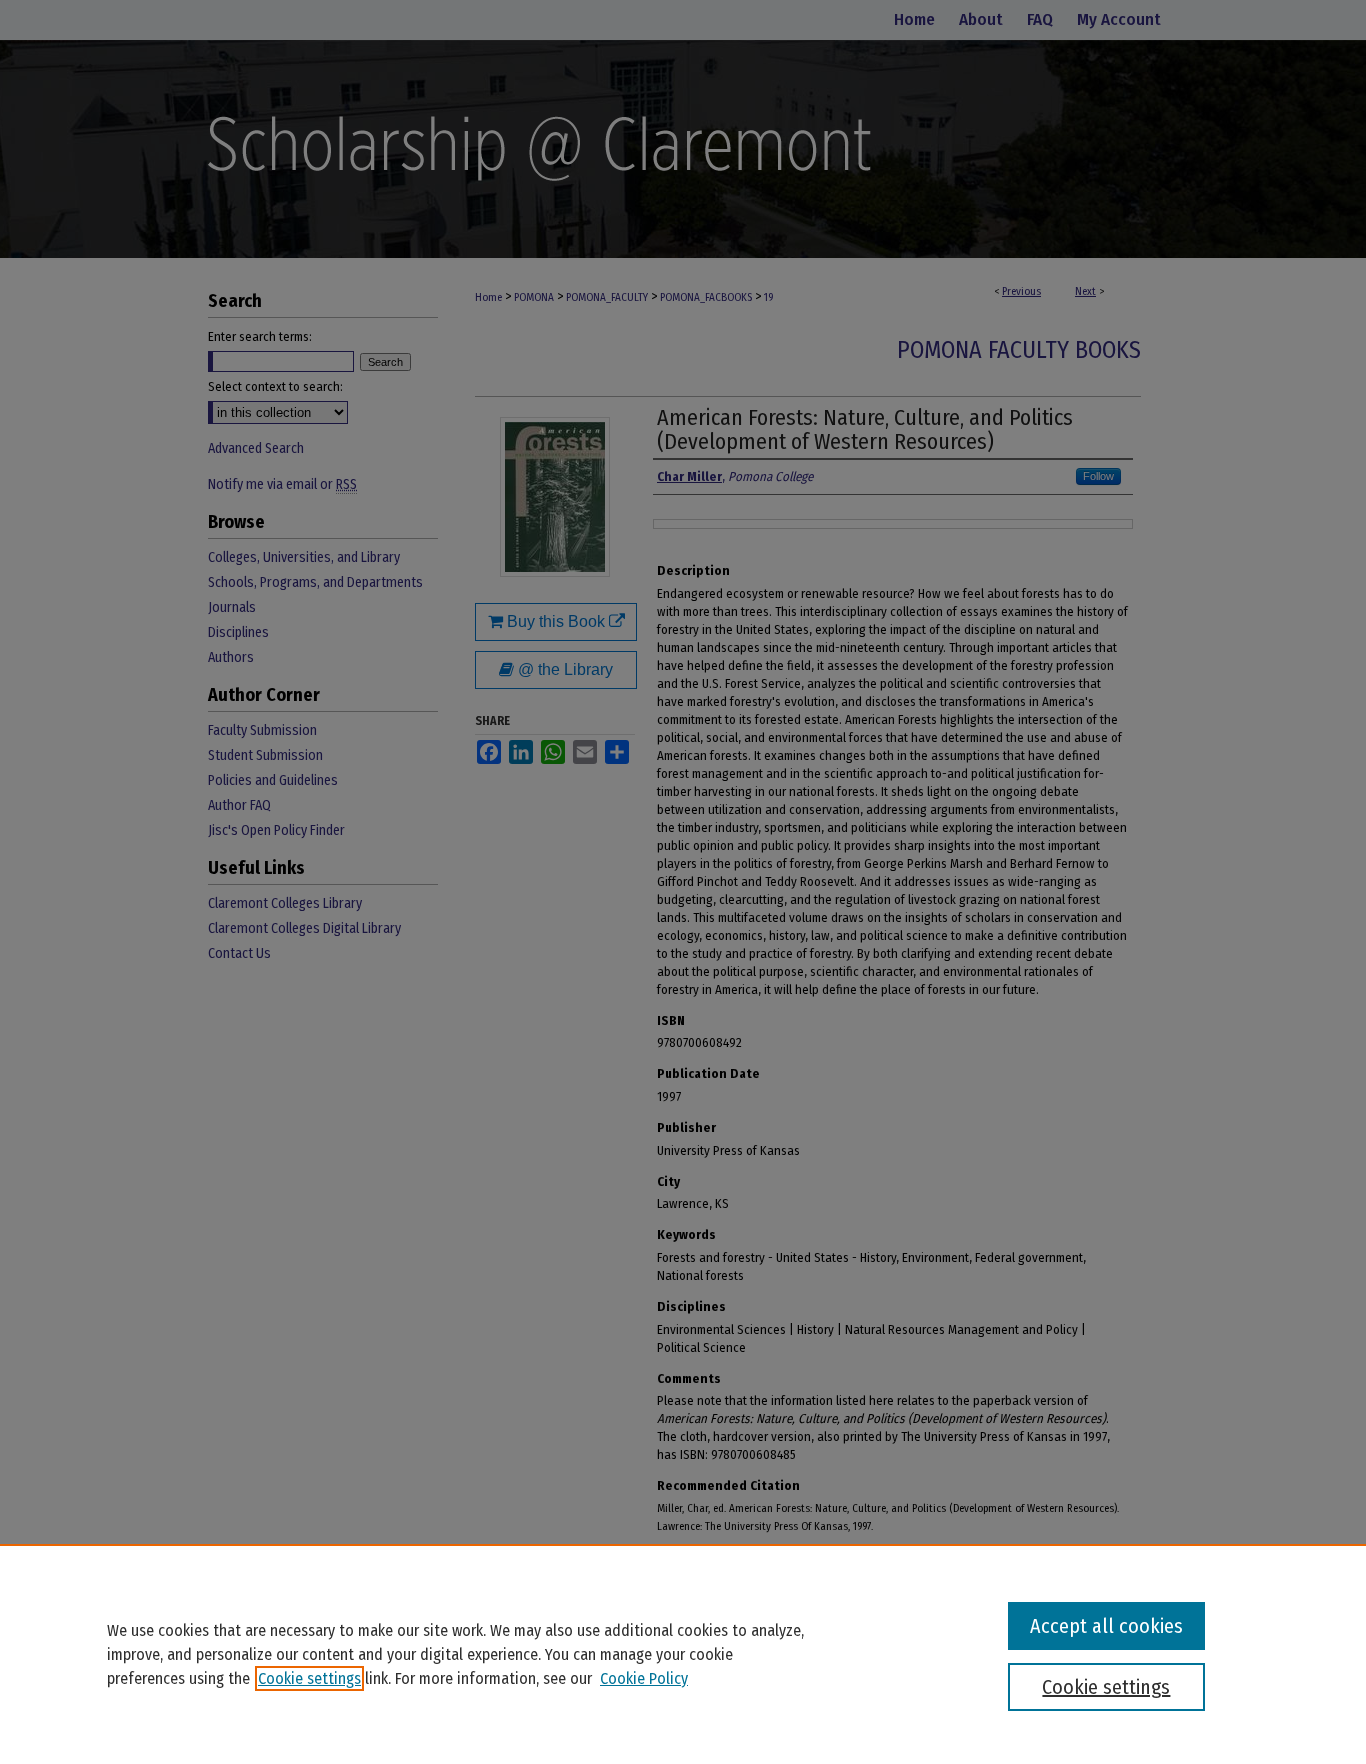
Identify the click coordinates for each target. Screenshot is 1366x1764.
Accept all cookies (1106, 1626)
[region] (683, 1654)
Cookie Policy (644, 1678)
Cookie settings (309, 1678)
